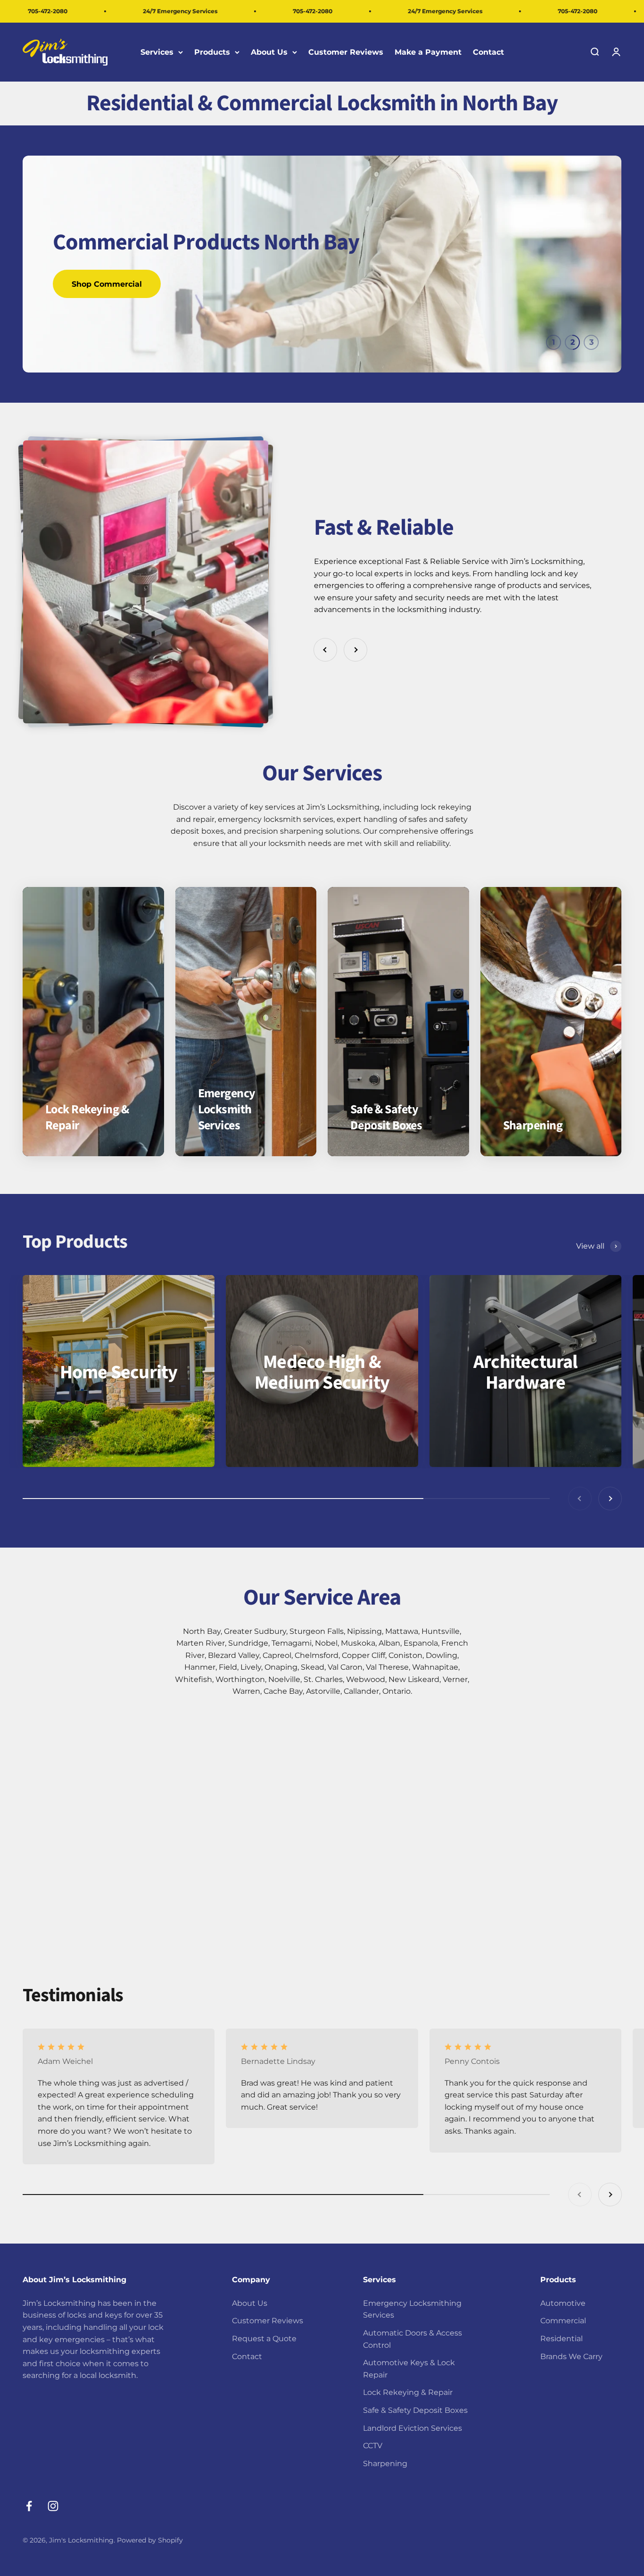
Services (157, 52)
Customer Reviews (346, 52)
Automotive (563, 2303)
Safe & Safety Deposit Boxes (415, 2410)
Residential (561, 2339)
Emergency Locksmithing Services (412, 2309)
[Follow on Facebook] (29, 2506)
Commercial (563, 2321)
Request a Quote (264, 2339)
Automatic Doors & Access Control (413, 2339)
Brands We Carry (571, 2357)
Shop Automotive (106, 284)
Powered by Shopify (150, 2540)
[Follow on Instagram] (53, 2506)
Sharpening (385, 2464)
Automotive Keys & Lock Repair (409, 2369)
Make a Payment (428, 52)
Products (212, 52)
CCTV (373, 2446)
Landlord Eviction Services (413, 2428)
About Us (269, 52)
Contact (488, 52)
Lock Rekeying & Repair (408, 2392)
